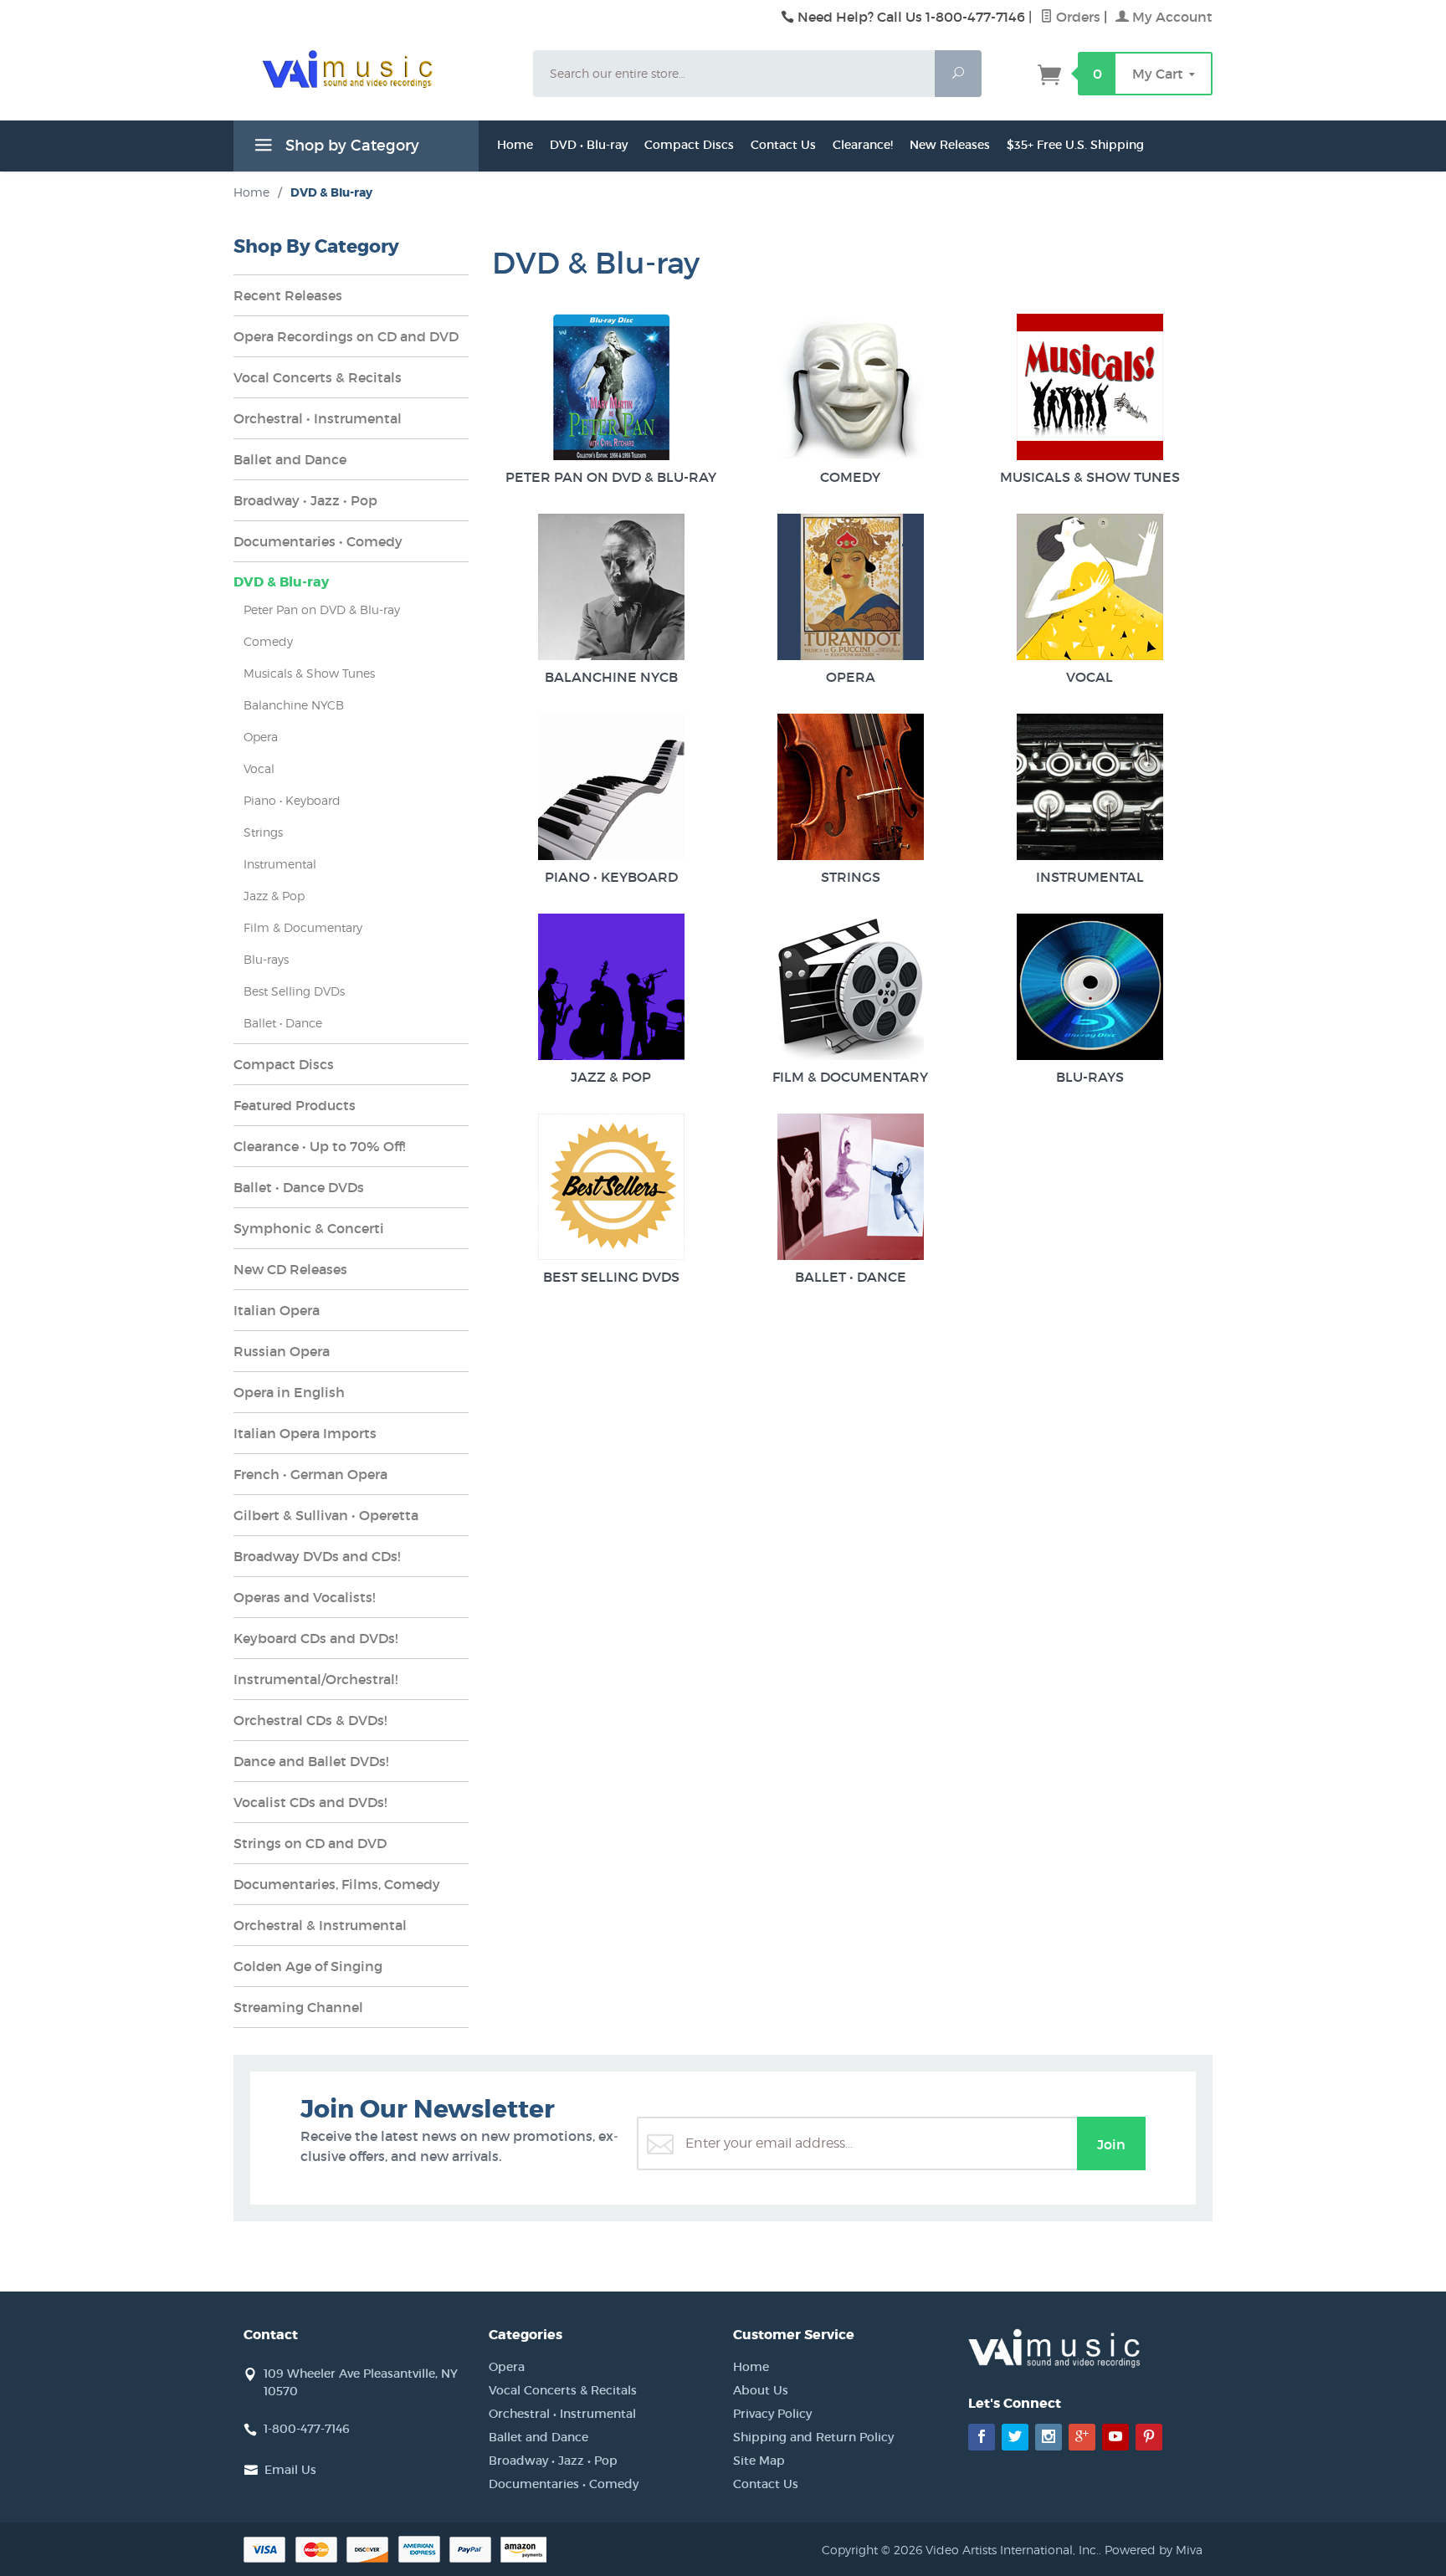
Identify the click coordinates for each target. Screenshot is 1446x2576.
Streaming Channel (298, 2007)
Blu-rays (1090, 1077)
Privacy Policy (772, 2414)
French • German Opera (310, 1474)
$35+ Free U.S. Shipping (1075, 145)
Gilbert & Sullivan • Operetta (326, 1515)
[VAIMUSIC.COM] (373, 69)
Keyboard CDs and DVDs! (315, 1638)
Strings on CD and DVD (310, 1843)
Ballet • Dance (851, 1277)
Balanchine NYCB (611, 677)
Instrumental (1090, 877)
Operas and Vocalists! (304, 1597)
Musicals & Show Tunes (1090, 477)
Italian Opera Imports (305, 1433)
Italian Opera (277, 1310)
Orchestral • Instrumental (318, 418)
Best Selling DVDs (611, 1277)
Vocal (1090, 677)
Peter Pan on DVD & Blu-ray (611, 477)
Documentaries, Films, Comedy (337, 1884)
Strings (851, 877)
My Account (1171, 17)
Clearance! (863, 145)
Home (515, 145)
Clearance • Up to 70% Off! (319, 1146)
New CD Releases (290, 1269)
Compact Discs (689, 145)
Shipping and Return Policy (813, 2437)
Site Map (759, 2461)
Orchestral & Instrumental (320, 1925)
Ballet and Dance (290, 459)
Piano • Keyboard (611, 877)
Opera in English (289, 1392)
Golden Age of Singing (308, 1966)
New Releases (950, 145)
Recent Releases (288, 295)
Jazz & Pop (611, 1077)
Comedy (850, 477)
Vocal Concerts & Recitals (318, 377)
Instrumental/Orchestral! (315, 1679)
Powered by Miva (1154, 2550)
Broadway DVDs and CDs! (317, 1556)
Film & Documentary (850, 1077)
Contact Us (783, 145)
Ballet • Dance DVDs (299, 1187)
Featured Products (295, 1105)
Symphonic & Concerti (309, 1228)
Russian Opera (282, 1351)
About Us (761, 2390)
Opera (851, 677)
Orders (1077, 17)
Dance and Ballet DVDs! (311, 1761)
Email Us (290, 2470)
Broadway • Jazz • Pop (305, 500)
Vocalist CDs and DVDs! (310, 1802)
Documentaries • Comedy (318, 541)
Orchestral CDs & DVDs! (310, 1720)
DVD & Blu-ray (281, 582)
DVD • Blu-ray (589, 145)
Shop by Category (350, 146)
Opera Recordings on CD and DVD (346, 336)
